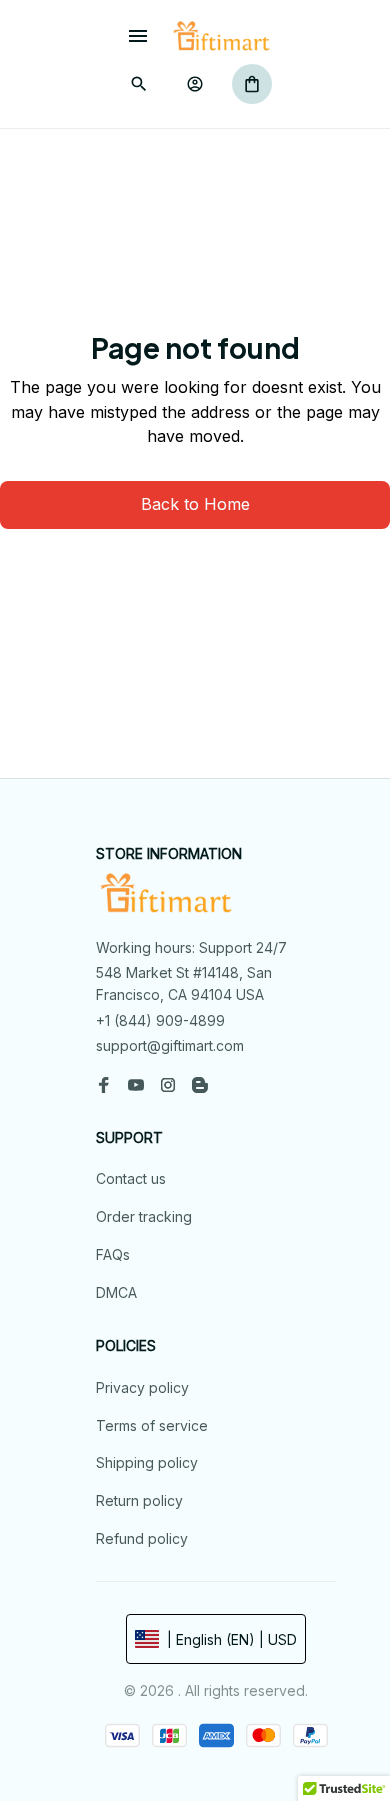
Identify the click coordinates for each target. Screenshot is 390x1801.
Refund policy (142, 1538)
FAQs (113, 1254)
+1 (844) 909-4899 (160, 1020)
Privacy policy (142, 1387)
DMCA (116, 1292)
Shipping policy (147, 1462)
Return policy (139, 1500)
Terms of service (152, 1425)
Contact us (131, 1178)
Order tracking (144, 1216)
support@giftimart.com (170, 1045)
